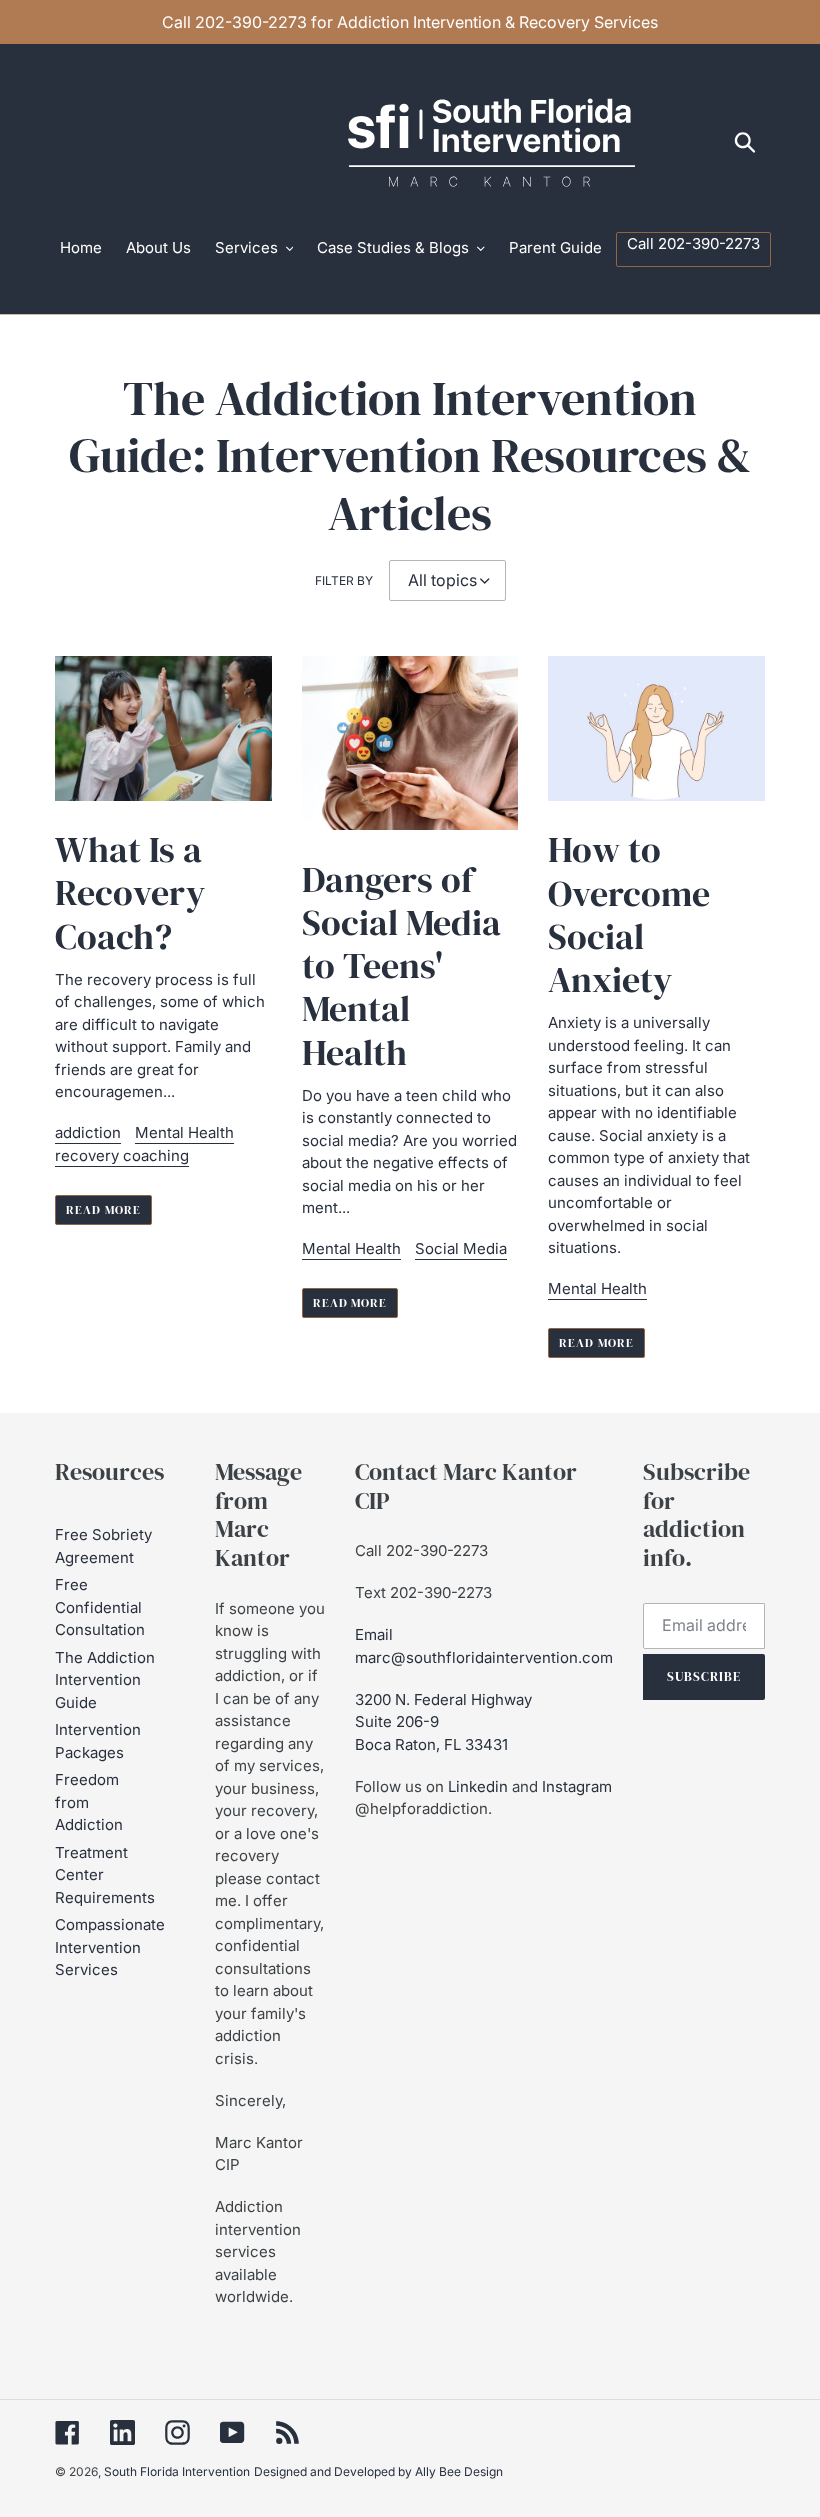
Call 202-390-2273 (421, 1550)
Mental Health (184, 1132)
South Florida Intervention (177, 2471)
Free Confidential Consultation (100, 1607)
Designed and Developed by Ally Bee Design (378, 2471)
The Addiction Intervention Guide (105, 1680)
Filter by (344, 580)
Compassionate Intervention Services (110, 1947)
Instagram (577, 1786)
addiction (88, 1132)
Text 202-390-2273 (423, 1592)
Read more (103, 1210)
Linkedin (478, 1786)
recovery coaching (122, 1155)
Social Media (461, 1248)
